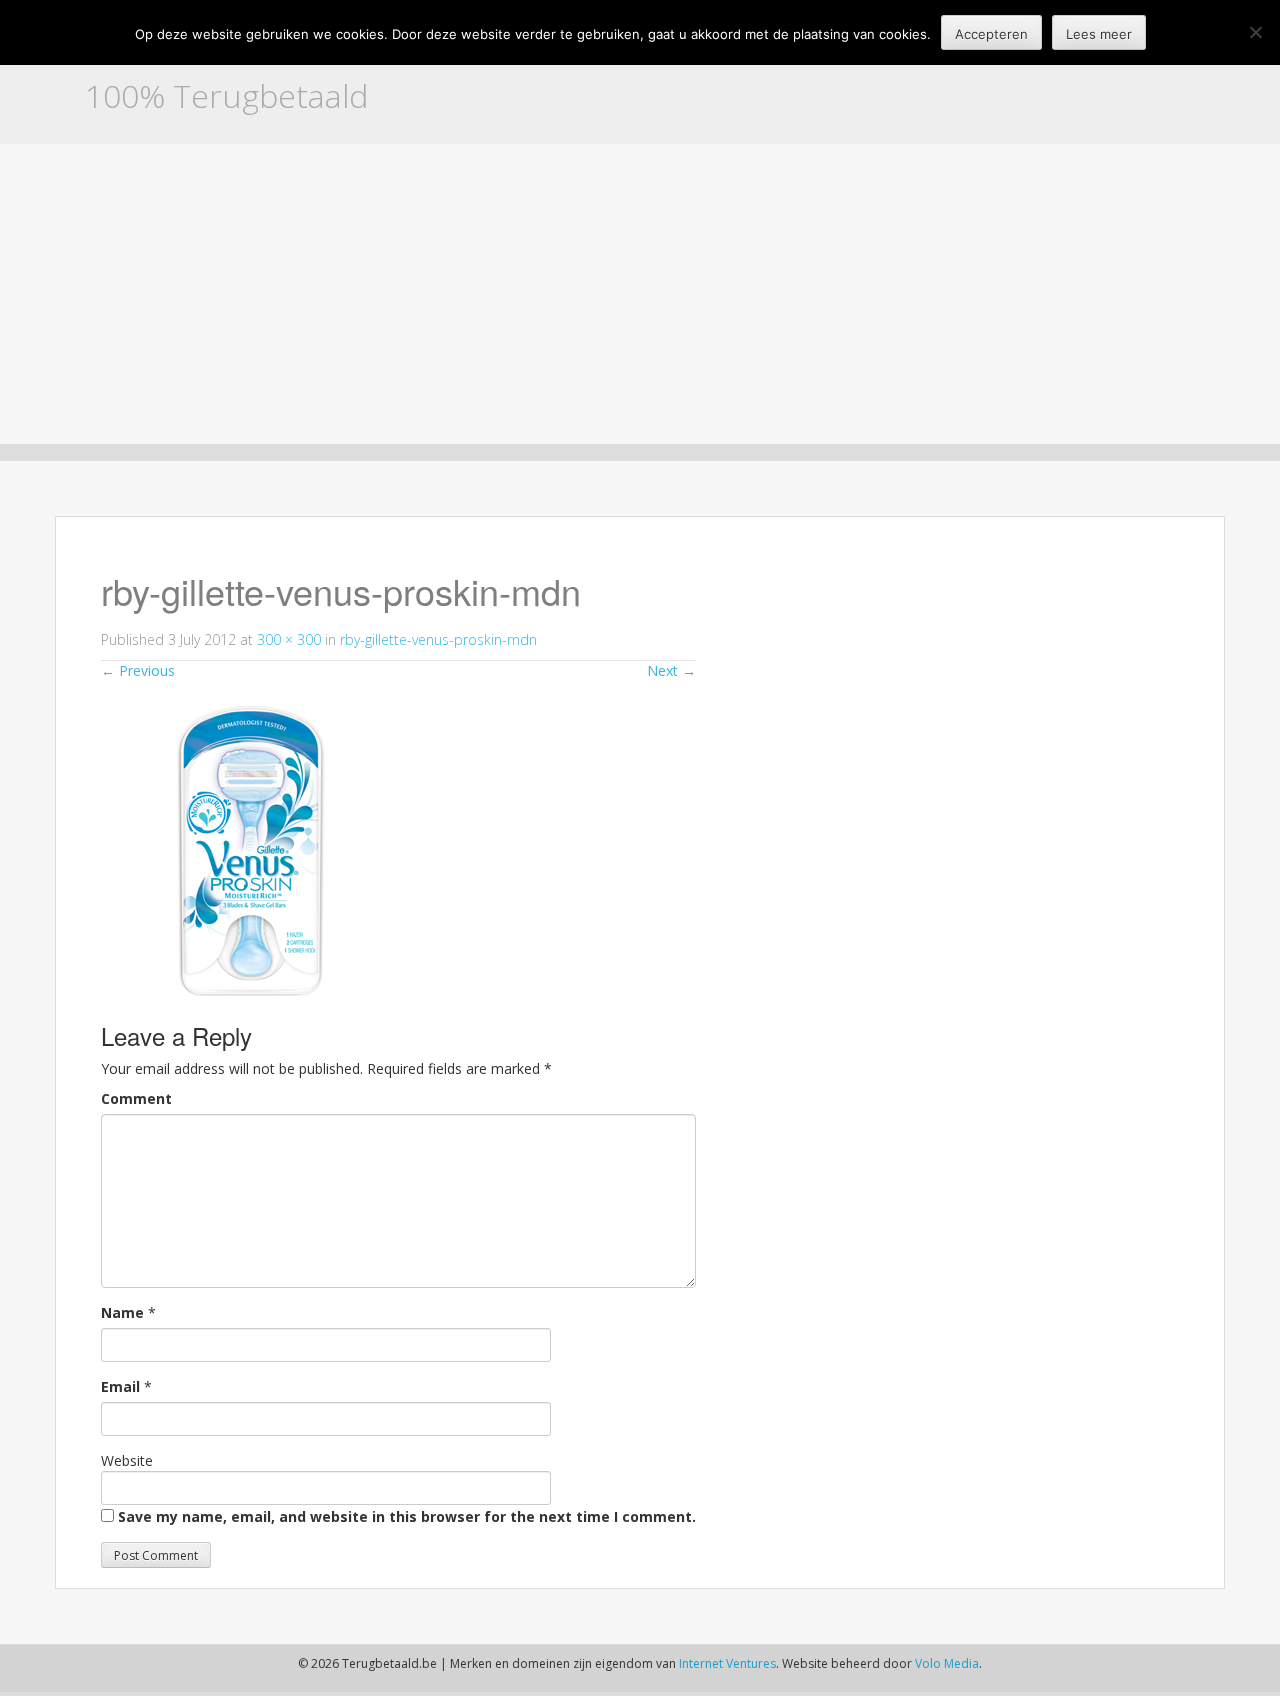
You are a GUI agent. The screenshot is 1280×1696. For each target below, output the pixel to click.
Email (120, 1386)
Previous (138, 670)
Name (122, 1312)
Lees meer (1099, 34)
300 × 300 (289, 639)
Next (671, 670)
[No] (1255, 32)
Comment (136, 1098)
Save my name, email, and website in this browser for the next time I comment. (407, 1516)
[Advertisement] (640, 294)
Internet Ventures (727, 1663)
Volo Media (947, 1663)
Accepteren (991, 34)
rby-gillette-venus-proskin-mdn (438, 639)
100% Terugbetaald (226, 95)
